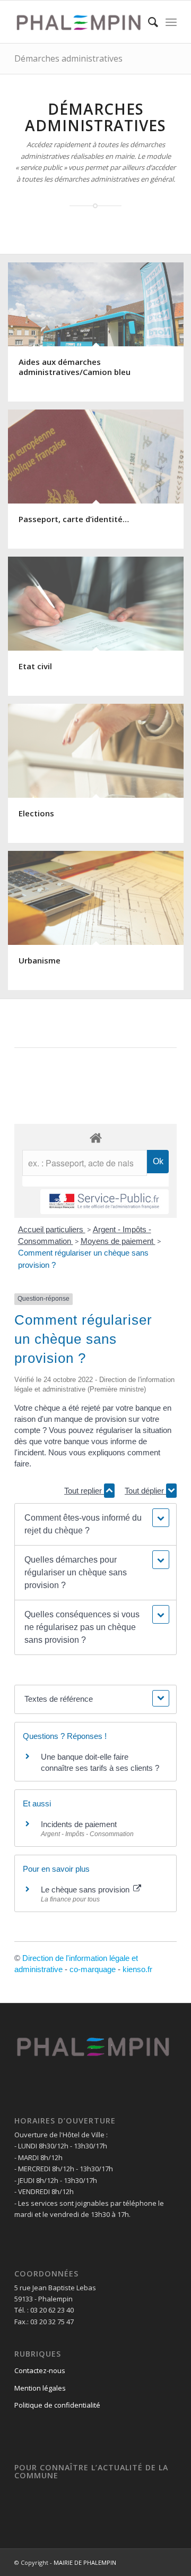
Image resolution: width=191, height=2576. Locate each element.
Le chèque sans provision (86, 1890)
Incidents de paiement (79, 1824)
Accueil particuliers (52, 1229)
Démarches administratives (68, 58)
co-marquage (93, 1969)
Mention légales (40, 2388)
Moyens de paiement (118, 1241)
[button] (95, 1524)
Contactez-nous (40, 2370)
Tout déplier (145, 1491)
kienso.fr (137, 1969)
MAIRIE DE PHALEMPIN (85, 2562)
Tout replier (84, 1491)
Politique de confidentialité (57, 2405)
